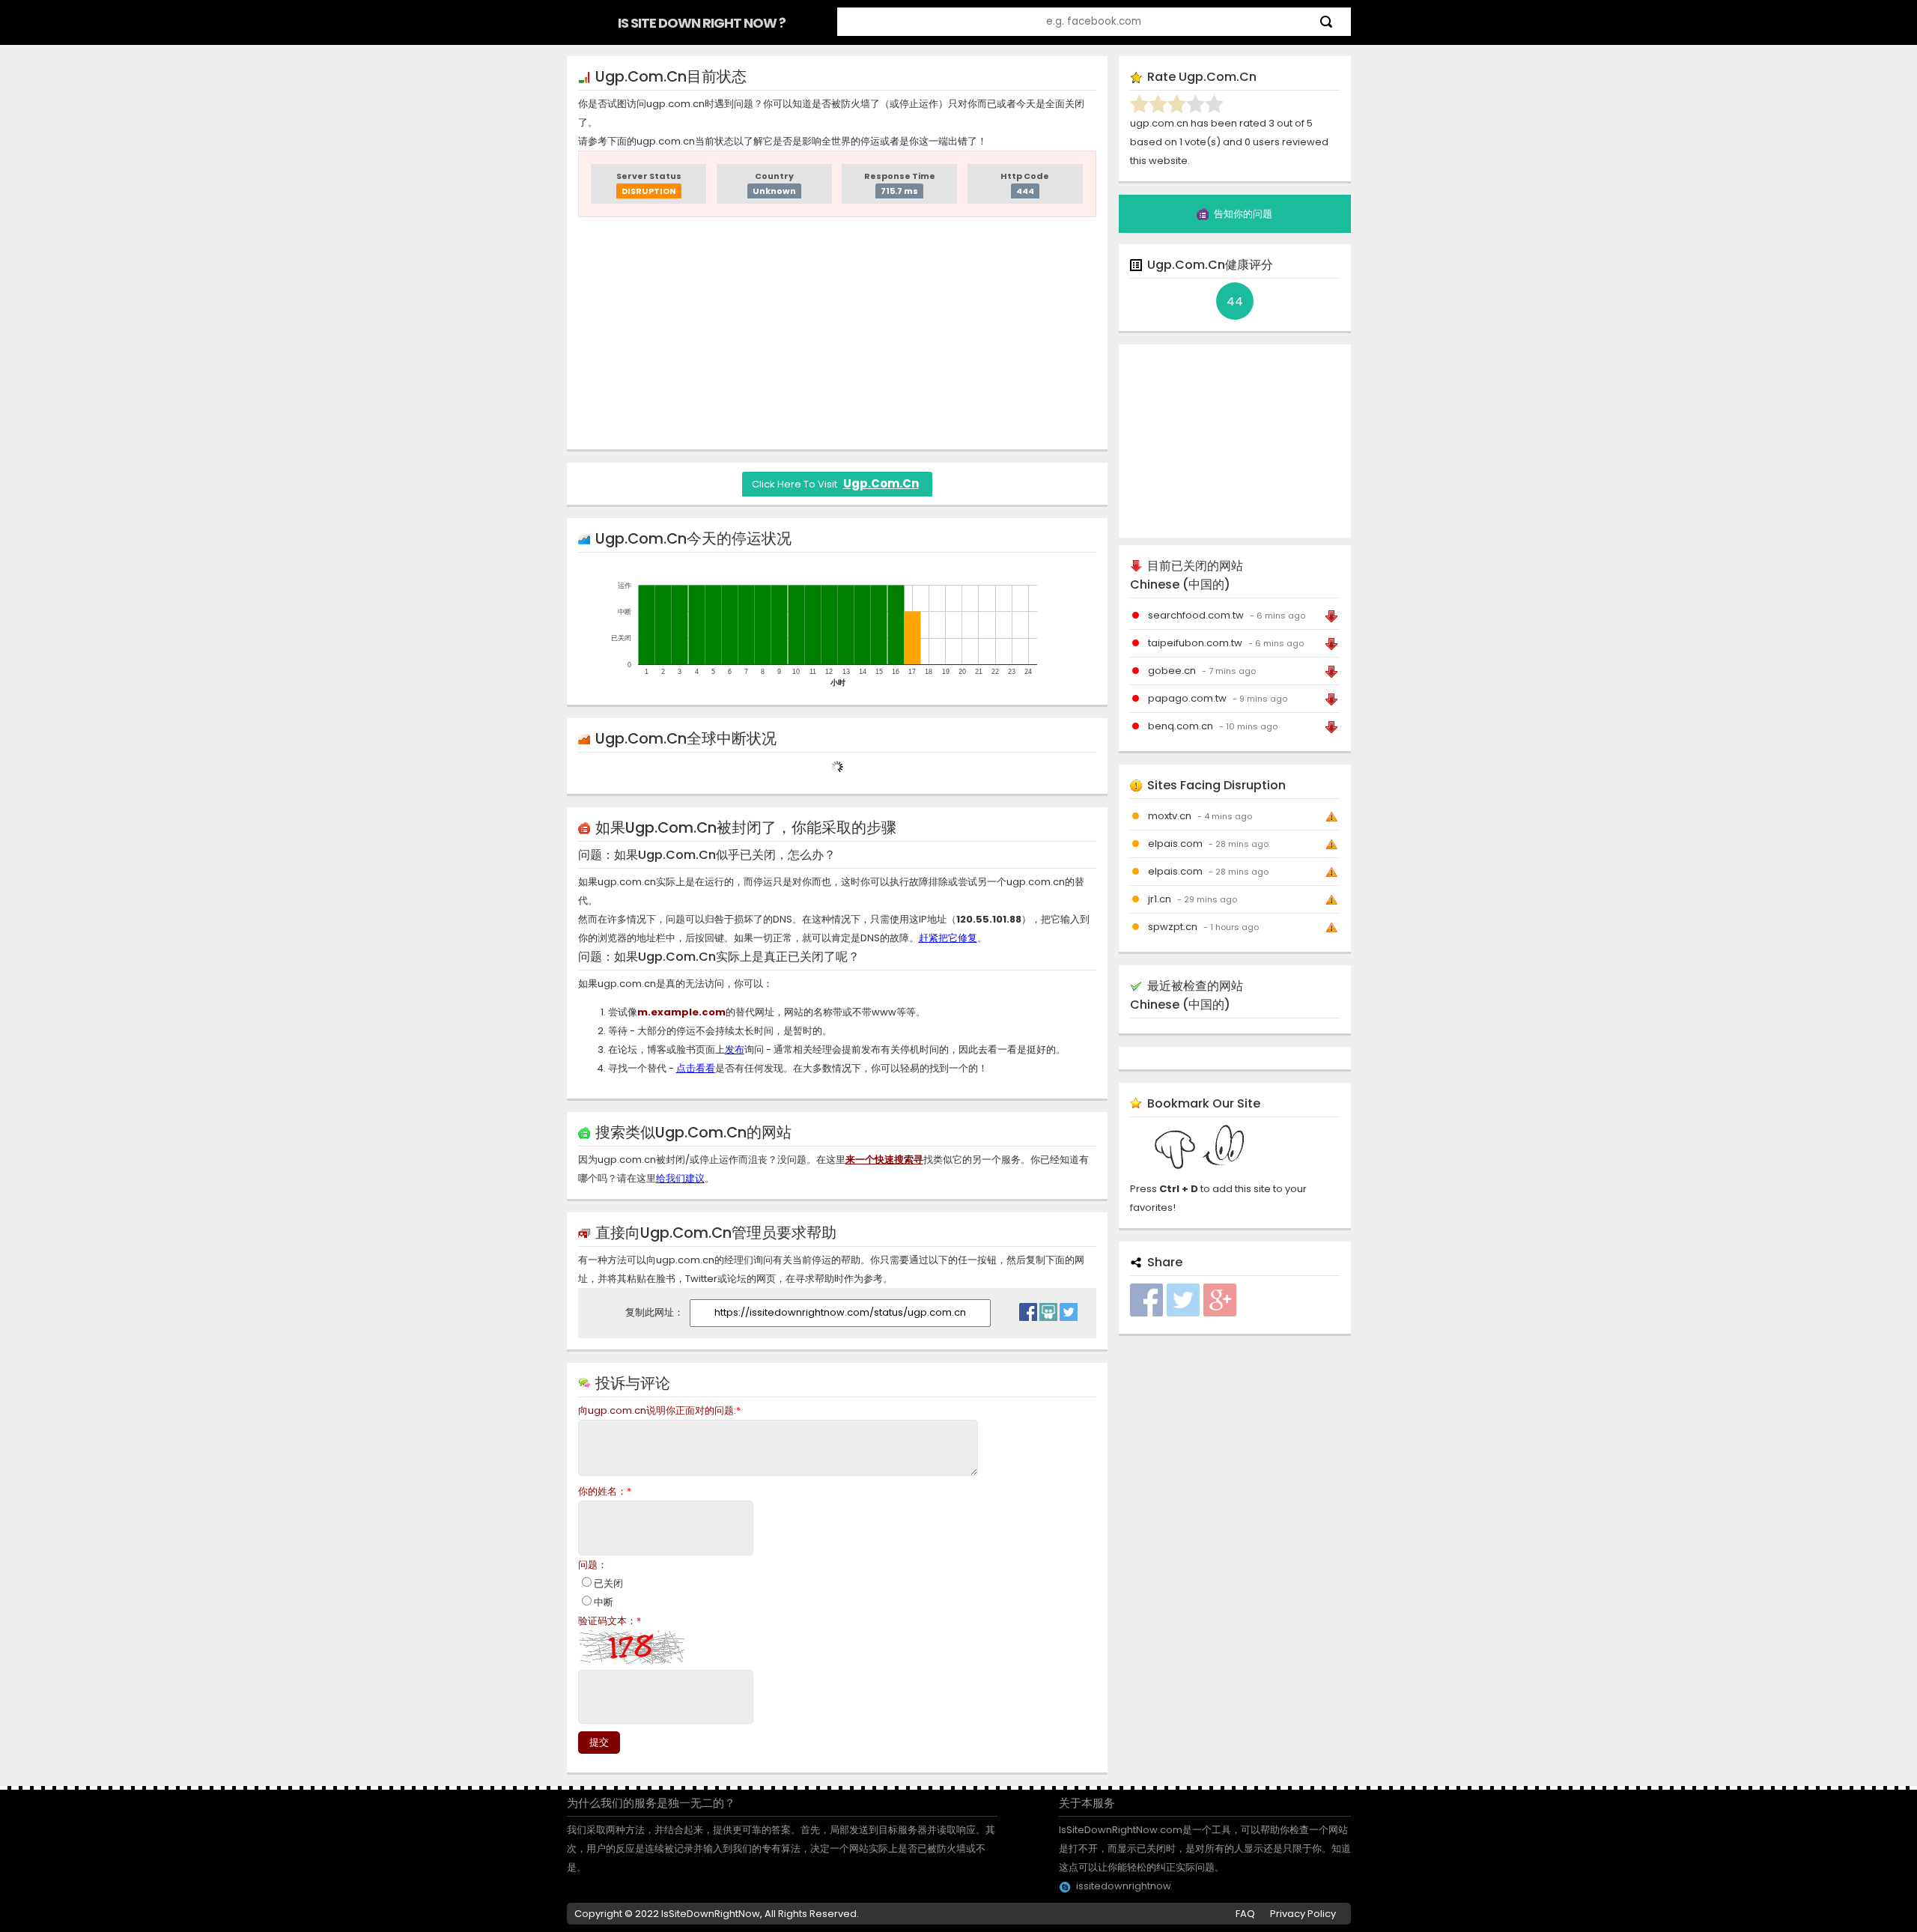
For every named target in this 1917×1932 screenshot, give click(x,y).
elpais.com (1175, 844)
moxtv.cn (1170, 816)
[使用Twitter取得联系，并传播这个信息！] (1069, 1308)
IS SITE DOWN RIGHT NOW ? (702, 23)
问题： (593, 1565)
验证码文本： (610, 1621)
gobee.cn (1172, 671)
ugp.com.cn (881, 483)
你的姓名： (605, 1491)
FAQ (1245, 1914)
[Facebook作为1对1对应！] (1028, 1308)
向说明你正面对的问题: (659, 1410)
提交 (599, 1742)
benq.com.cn (1181, 726)
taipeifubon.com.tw (1195, 643)
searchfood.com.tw (1196, 615)
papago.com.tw (1187, 698)
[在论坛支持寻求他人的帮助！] (1048, 1308)
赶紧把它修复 (948, 938)
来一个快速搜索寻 (884, 1160)
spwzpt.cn (1173, 927)
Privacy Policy (1303, 1914)
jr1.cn (1160, 899)
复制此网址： (656, 1312)
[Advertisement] (837, 333)
